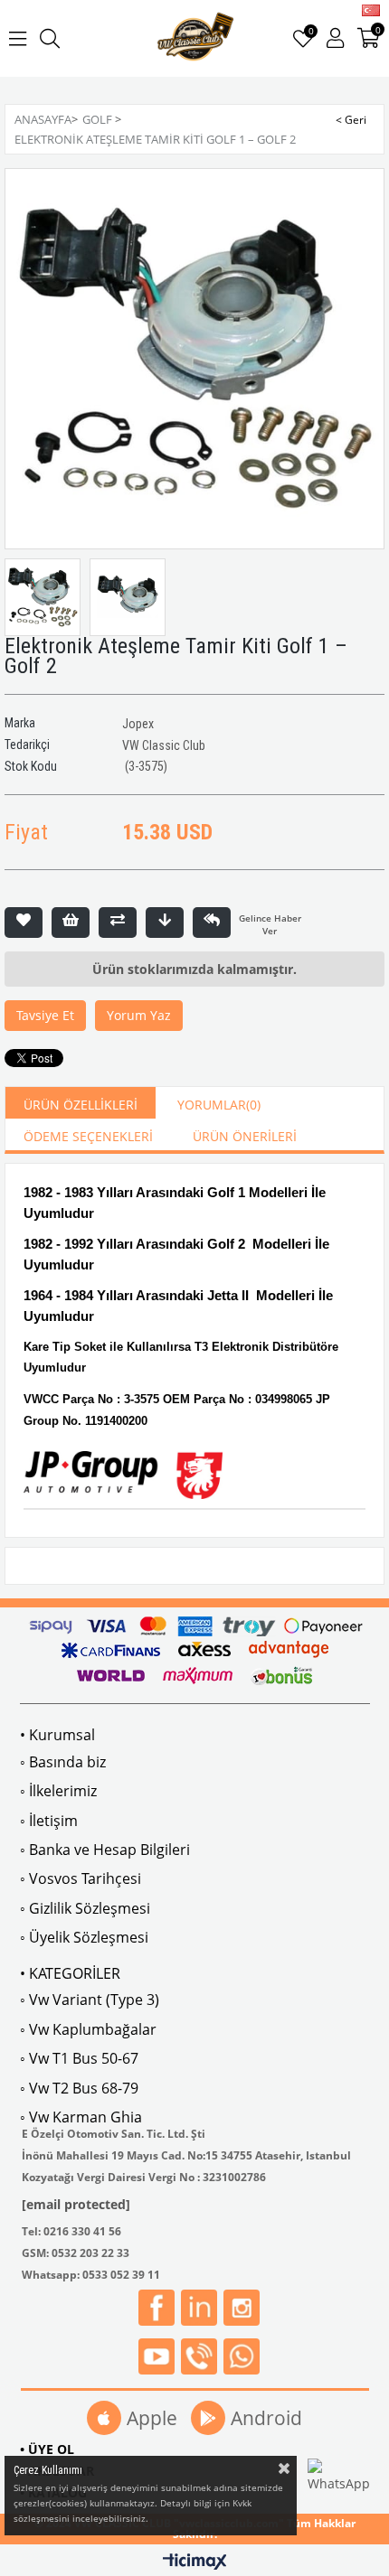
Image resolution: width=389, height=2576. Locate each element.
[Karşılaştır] (118, 923)
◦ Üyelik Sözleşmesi (84, 1937)
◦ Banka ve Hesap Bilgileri (105, 1850)
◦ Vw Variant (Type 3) (90, 2000)
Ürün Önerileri (245, 1136)
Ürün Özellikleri (81, 1105)
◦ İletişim (49, 1821)
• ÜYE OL (47, 2449)
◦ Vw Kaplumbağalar (88, 2029)
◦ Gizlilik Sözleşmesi (85, 1908)
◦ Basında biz (63, 1762)
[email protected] (76, 2204)
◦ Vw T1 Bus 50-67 (79, 2058)
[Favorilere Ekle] (24, 923)
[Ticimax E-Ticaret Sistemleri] (195, 2562)
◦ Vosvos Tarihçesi (81, 1878)
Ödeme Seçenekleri (88, 1136)
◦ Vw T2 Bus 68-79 (79, 2088)
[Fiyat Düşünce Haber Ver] (165, 923)
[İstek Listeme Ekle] (71, 923)
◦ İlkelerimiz (58, 1791)
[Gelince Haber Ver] (212, 923)
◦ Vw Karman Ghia (81, 2117)
